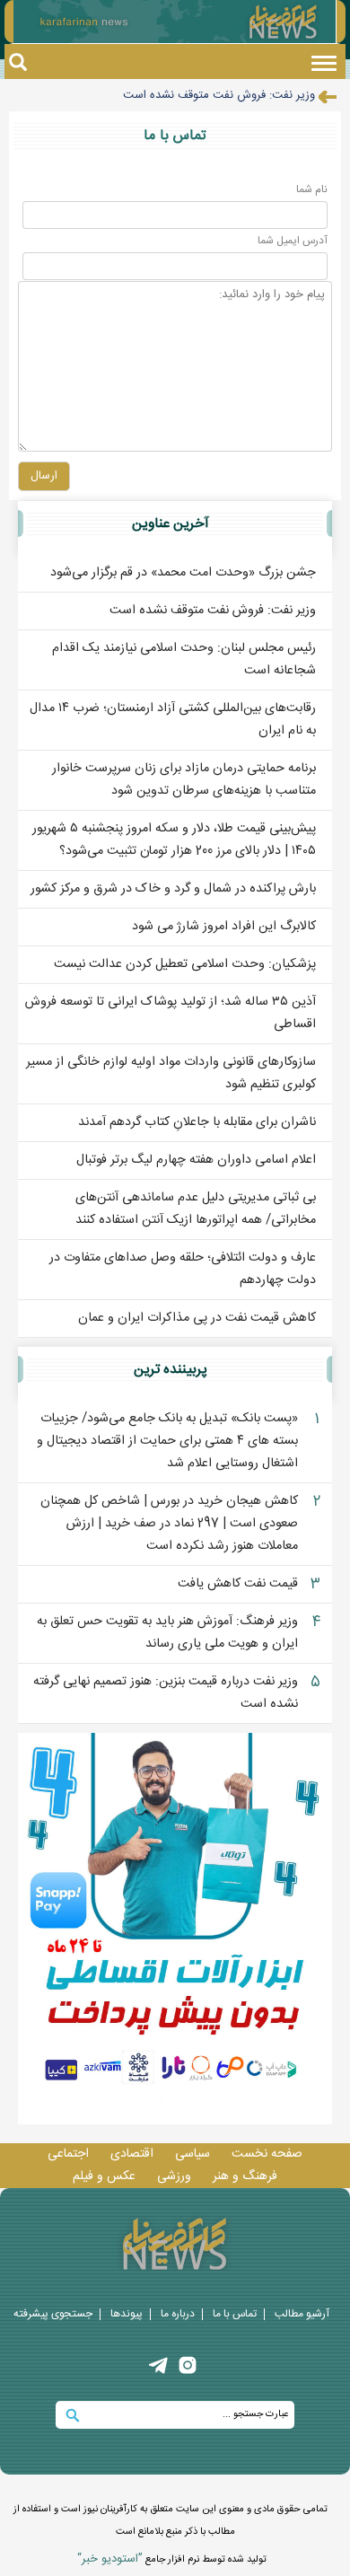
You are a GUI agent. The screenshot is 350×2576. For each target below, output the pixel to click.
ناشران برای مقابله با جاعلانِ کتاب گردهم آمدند (197, 1122)
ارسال (44, 476)
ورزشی (174, 2176)
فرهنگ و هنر (245, 2176)
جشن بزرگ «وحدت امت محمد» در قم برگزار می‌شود (183, 573)
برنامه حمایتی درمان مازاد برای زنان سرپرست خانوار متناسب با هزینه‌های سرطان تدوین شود (184, 780)
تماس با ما (235, 2314)
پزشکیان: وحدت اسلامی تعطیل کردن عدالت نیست (185, 964)
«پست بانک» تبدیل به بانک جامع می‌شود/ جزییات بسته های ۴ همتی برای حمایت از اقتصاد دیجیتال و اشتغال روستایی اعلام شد (167, 1441)
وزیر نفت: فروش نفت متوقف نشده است (219, 95)
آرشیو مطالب (302, 2314)
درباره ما (178, 2314)
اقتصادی (132, 2154)
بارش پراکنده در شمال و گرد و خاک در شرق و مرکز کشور (173, 889)
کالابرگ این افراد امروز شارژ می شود (224, 927)
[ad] (175, 1929)
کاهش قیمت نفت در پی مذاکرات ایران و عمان (197, 1318)
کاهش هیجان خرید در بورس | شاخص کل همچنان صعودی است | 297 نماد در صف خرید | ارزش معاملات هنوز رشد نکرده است (169, 1524)
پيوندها (127, 2314)
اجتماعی (68, 2154)
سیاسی (192, 2154)
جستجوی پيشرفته (53, 2314)
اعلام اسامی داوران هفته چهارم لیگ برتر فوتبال (196, 1160)
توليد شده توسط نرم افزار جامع (172, 2559)
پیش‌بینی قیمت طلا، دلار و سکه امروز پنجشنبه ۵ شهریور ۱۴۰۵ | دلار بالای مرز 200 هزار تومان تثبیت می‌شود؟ (174, 840)
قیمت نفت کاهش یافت (238, 1584)
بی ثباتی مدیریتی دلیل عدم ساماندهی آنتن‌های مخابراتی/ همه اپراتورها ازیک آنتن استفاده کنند (196, 1209)
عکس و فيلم (104, 2176)
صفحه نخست (267, 2154)
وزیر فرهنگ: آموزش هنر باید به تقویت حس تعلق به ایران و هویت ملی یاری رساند (167, 1633)
